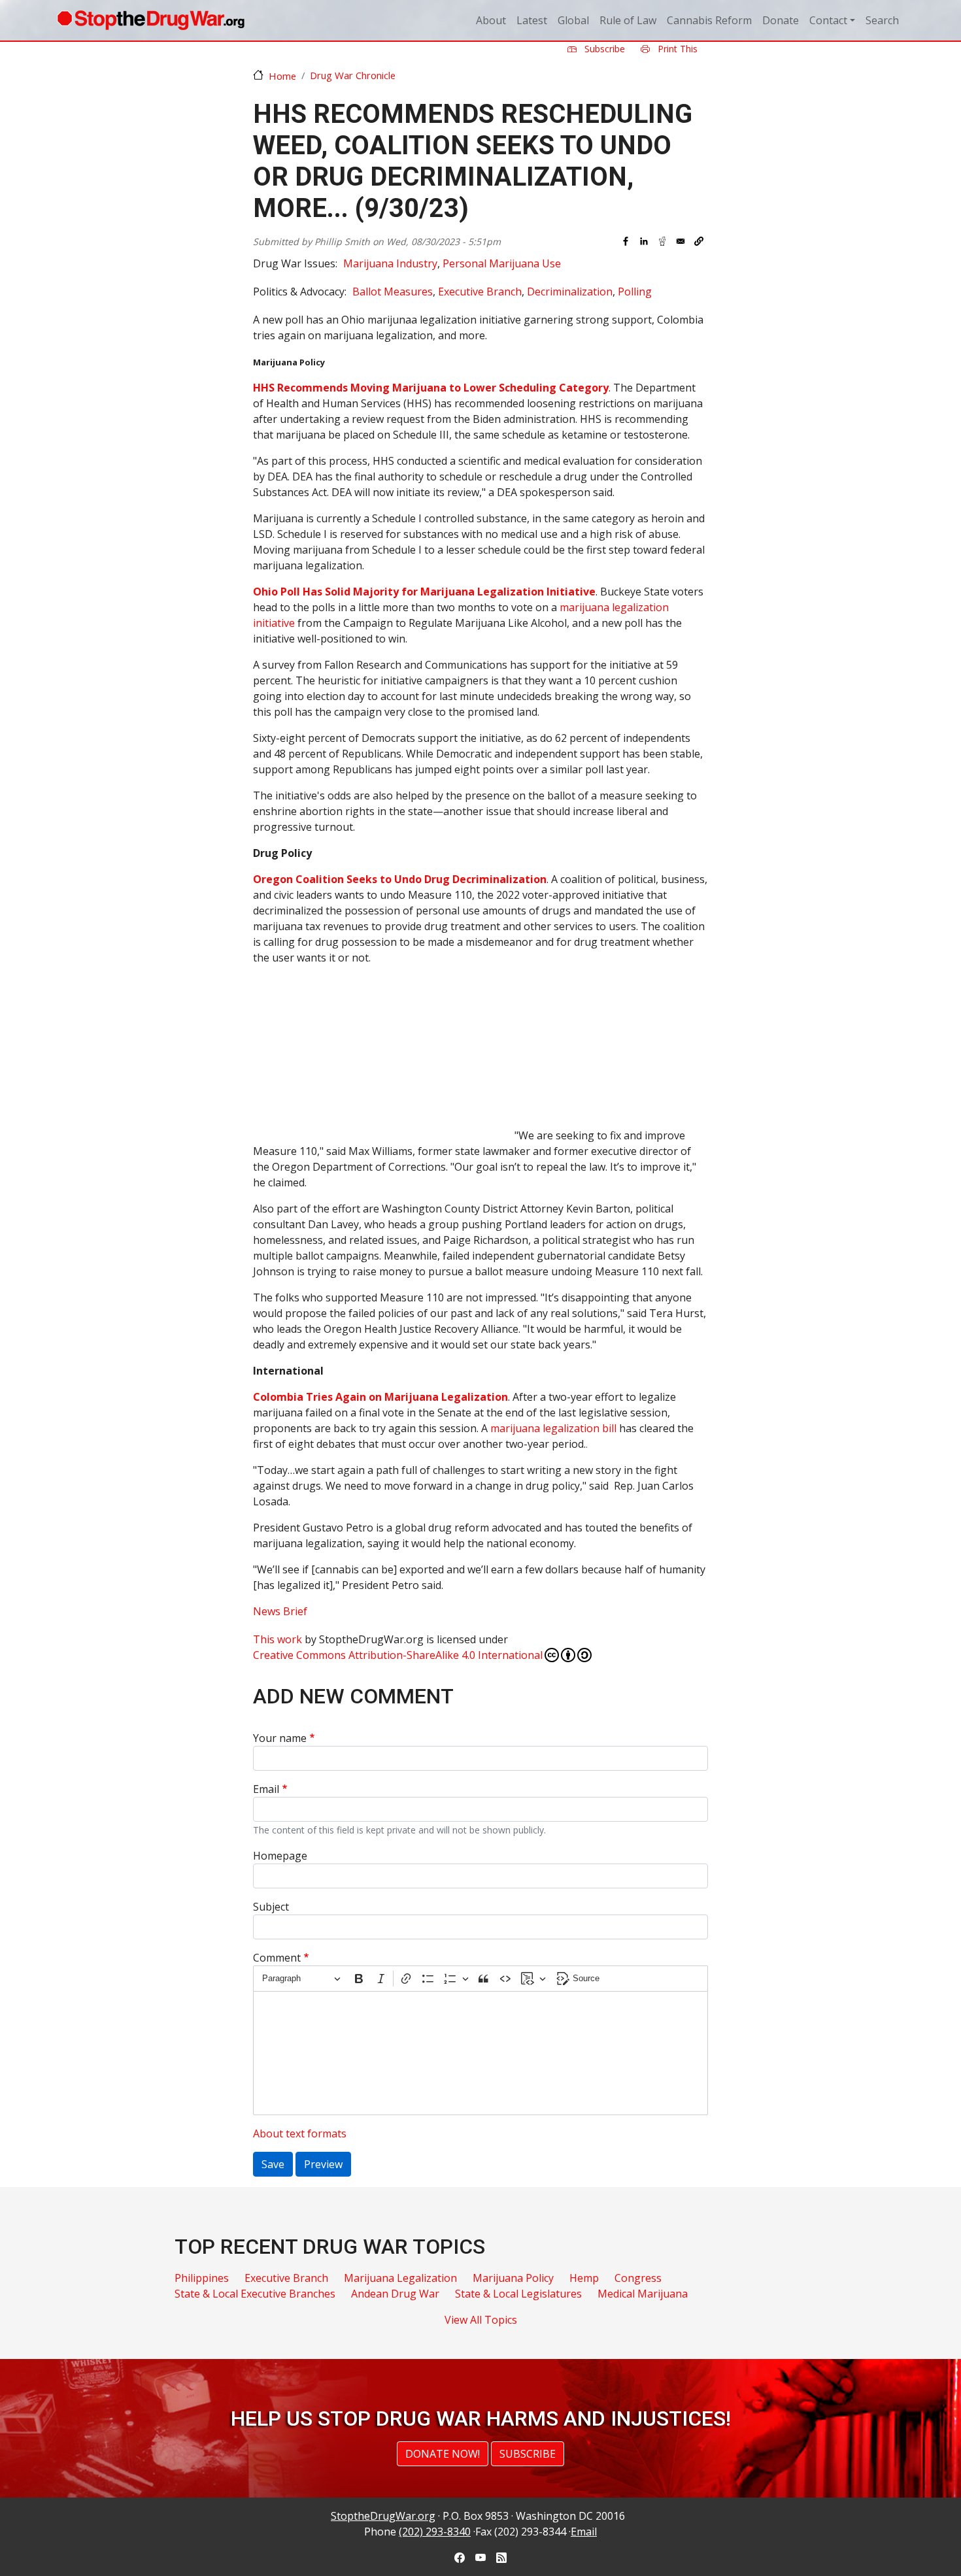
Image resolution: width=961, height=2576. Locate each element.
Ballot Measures (393, 292)
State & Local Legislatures (518, 2294)
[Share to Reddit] (662, 241)
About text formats (300, 2133)
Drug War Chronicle (353, 75)
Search (882, 20)
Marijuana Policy (513, 2278)
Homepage (280, 1856)
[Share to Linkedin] (644, 241)
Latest (532, 20)
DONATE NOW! (443, 2454)
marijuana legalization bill (553, 1428)
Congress (638, 2278)
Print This (676, 49)
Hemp (584, 2278)
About (491, 20)
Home (282, 76)
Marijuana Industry (390, 263)
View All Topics (481, 2320)
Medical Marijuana (643, 2294)
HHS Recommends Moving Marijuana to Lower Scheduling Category (431, 388)
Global (573, 20)
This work (278, 1639)
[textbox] (480, 2053)
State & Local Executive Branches (255, 2294)
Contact (828, 20)
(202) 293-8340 (435, 2532)
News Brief (280, 1611)
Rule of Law (628, 20)
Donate (781, 20)
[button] (699, 241)
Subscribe (603, 49)
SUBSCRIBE (528, 2454)
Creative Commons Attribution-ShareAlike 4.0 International (398, 1655)
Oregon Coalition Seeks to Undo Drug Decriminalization (400, 879)
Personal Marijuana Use (502, 263)
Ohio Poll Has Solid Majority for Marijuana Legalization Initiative (424, 592)
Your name (280, 1738)
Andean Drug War (395, 2294)
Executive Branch (480, 292)
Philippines (202, 2278)
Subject (271, 1907)
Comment (277, 1958)
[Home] (151, 20)
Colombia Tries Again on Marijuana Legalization (380, 1397)
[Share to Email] (681, 241)
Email (266, 1789)
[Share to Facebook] (626, 241)
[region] (384, 1058)
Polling (635, 292)
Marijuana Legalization (400, 2278)
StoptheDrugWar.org (383, 2516)
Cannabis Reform (709, 20)
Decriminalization (570, 292)
